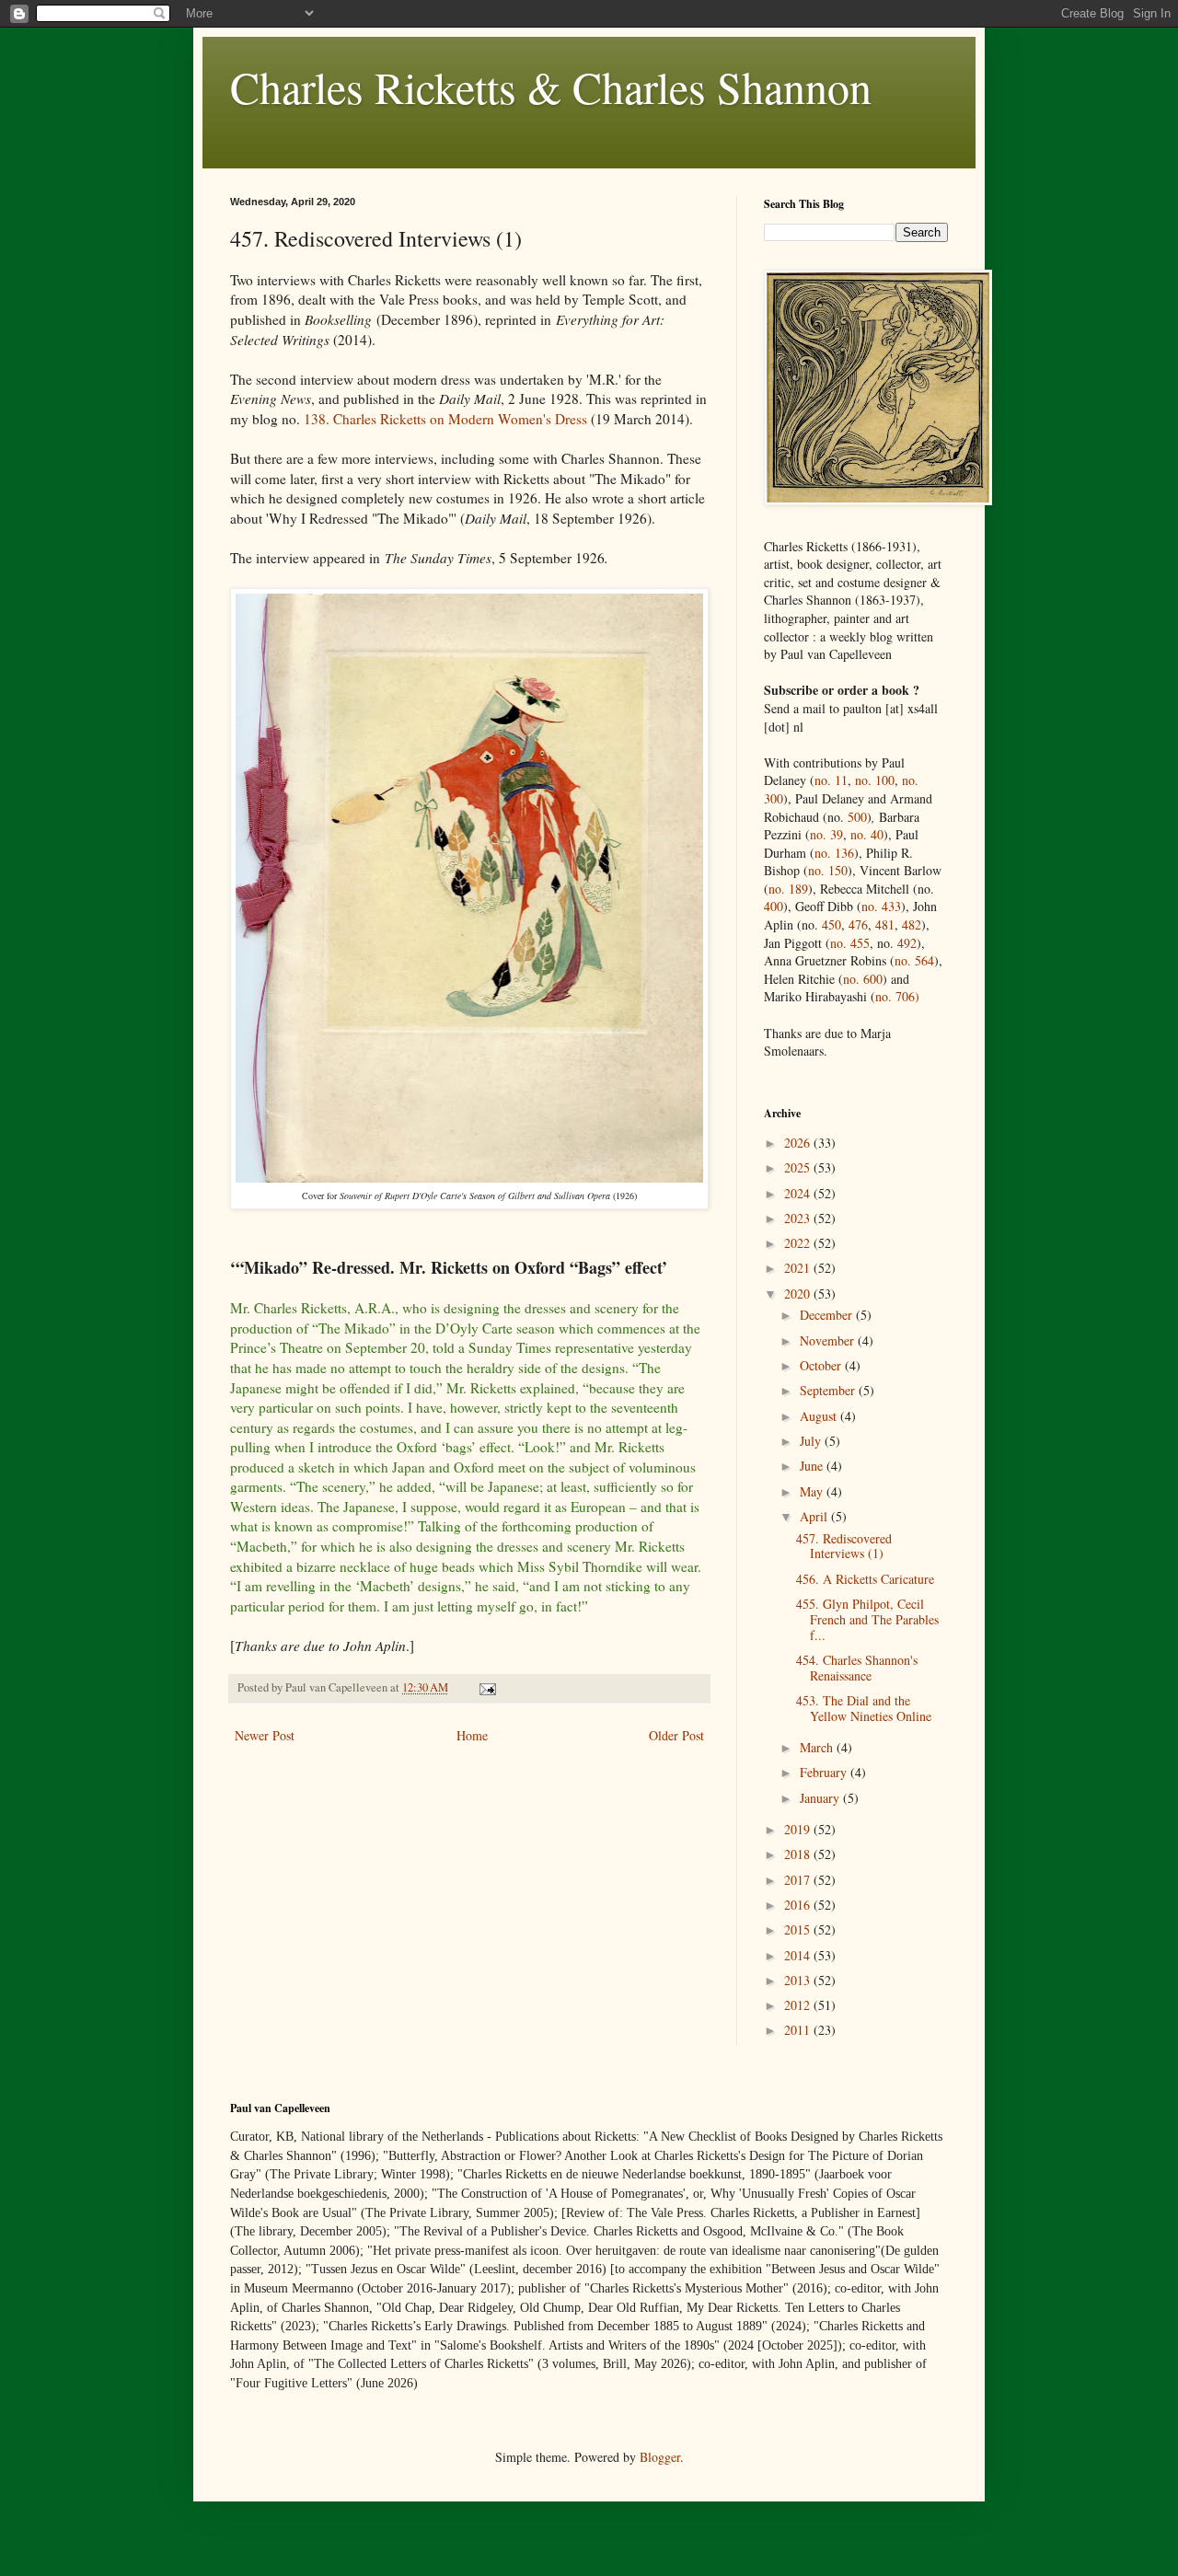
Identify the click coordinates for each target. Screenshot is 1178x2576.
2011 (799, 2030)
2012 (799, 2005)
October (822, 1365)
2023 (799, 1218)
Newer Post (265, 1735)
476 (858, 924)
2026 (799, 1143)
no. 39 (826, 834)
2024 (799, 1193)
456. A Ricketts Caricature (865, 1579)
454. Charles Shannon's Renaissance (857, 1668)
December (828, 1315)
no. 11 (831, 780)
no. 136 (834, 853)
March (818, 1747)
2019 (799, 1829)
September (829, 1390)
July (812, 1441)
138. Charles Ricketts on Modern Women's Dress (445, 419)
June (813, 1466)
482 (912, 924)
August (820, 1416)
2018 (799, 1854)
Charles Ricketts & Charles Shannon (551, 87)
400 (774, 906)
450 (832, 924)
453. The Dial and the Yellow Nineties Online (864, 1708)
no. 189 (788, 889)
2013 (799, 1980)
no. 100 (875, 780)
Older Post (676, 1735)
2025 (799, 1167)
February (825, 1772)
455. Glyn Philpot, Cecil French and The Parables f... (867, 1619)
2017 (799, 1880)
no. (881, 906)
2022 (799, 1243)
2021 (799, 1268)
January (821, 1798)
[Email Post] (486, 1687)
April (815, 1516)
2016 (799, 1905)
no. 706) (897, 996)
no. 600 (863, 979)
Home (472, 1735)
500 (857, 817)
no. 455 (850, 943)
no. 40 (867, 834)
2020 (799, 1294)
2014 (799, 1955)
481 (885, 924)
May (813, 1491)
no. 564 (914, 960)
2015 (799, 1929)
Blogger (660, 2457)
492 (907, 943)
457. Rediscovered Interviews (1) (844, 1546)
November (829, 1340)
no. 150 (828, 870)
